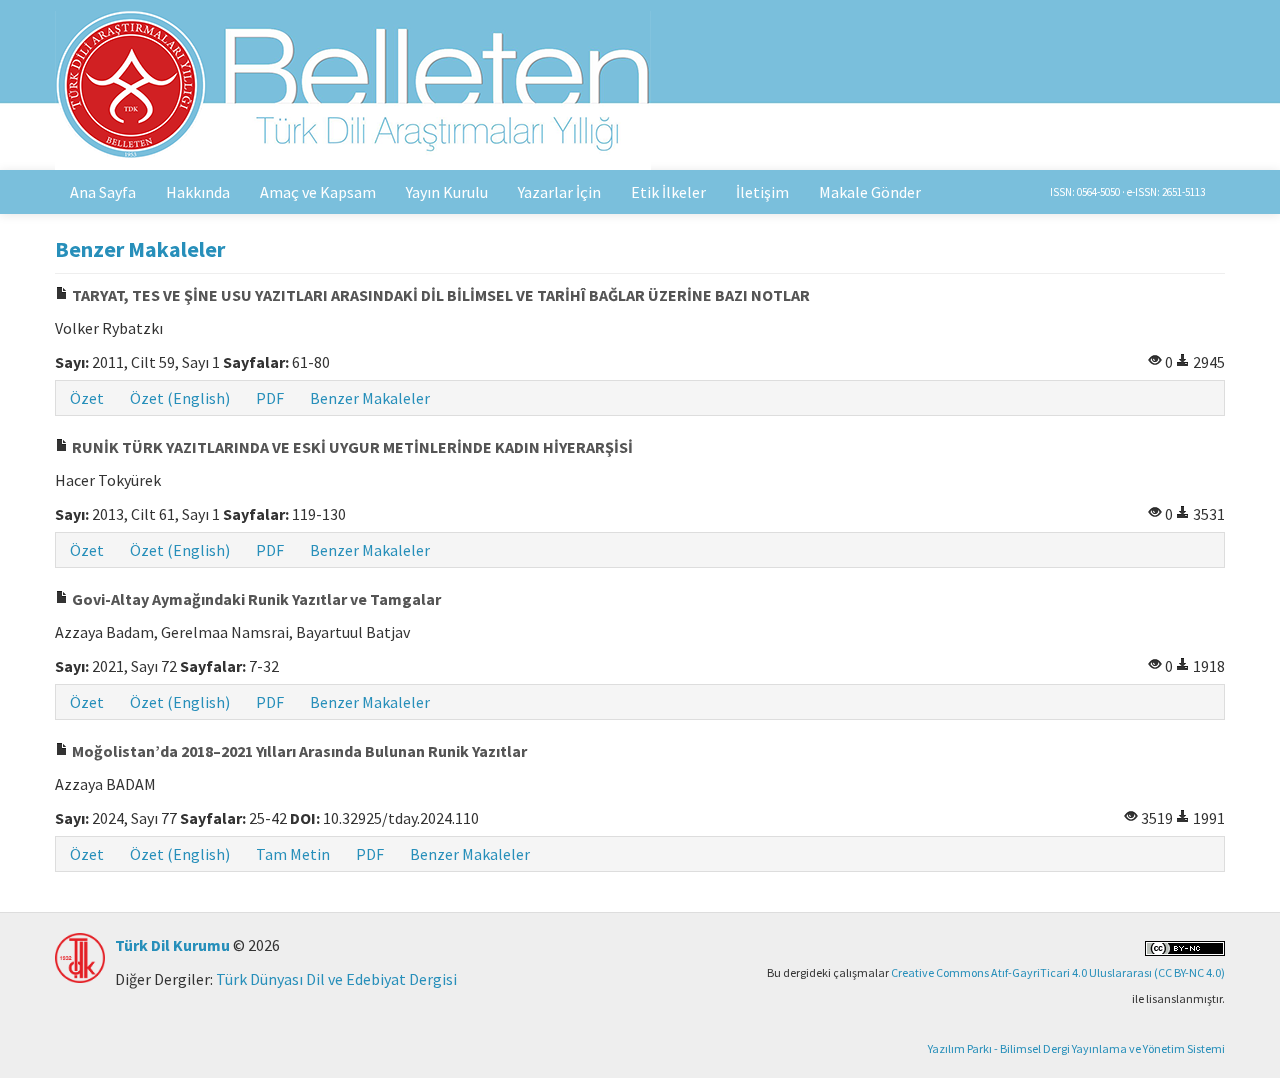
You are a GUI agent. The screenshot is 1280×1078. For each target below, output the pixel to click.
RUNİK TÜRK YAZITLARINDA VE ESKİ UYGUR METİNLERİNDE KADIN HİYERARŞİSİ (351, 447)
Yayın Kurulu (447, 192)
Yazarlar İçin (559, 192)
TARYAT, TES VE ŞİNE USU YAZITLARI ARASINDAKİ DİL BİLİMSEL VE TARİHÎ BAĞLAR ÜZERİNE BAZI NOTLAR (439, 295)
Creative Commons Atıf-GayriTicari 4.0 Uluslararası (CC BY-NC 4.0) (1058, 972)
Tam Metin (293, 854)
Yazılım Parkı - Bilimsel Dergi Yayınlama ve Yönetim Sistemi (1076, 1048)
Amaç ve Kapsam (318, 192)
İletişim (762, 192)
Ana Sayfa (103, 192)
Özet (87, 398)
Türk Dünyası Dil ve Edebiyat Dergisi (336, 979)
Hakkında (198, 192)
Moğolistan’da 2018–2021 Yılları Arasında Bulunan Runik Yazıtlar (298, 751)
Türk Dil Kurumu (172, 945)
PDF (270, 398)
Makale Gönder (870, 192)
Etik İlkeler (668, 192)
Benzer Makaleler (370, 398)
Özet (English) (180, 398)
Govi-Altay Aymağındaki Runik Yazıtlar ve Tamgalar (255, 599)
